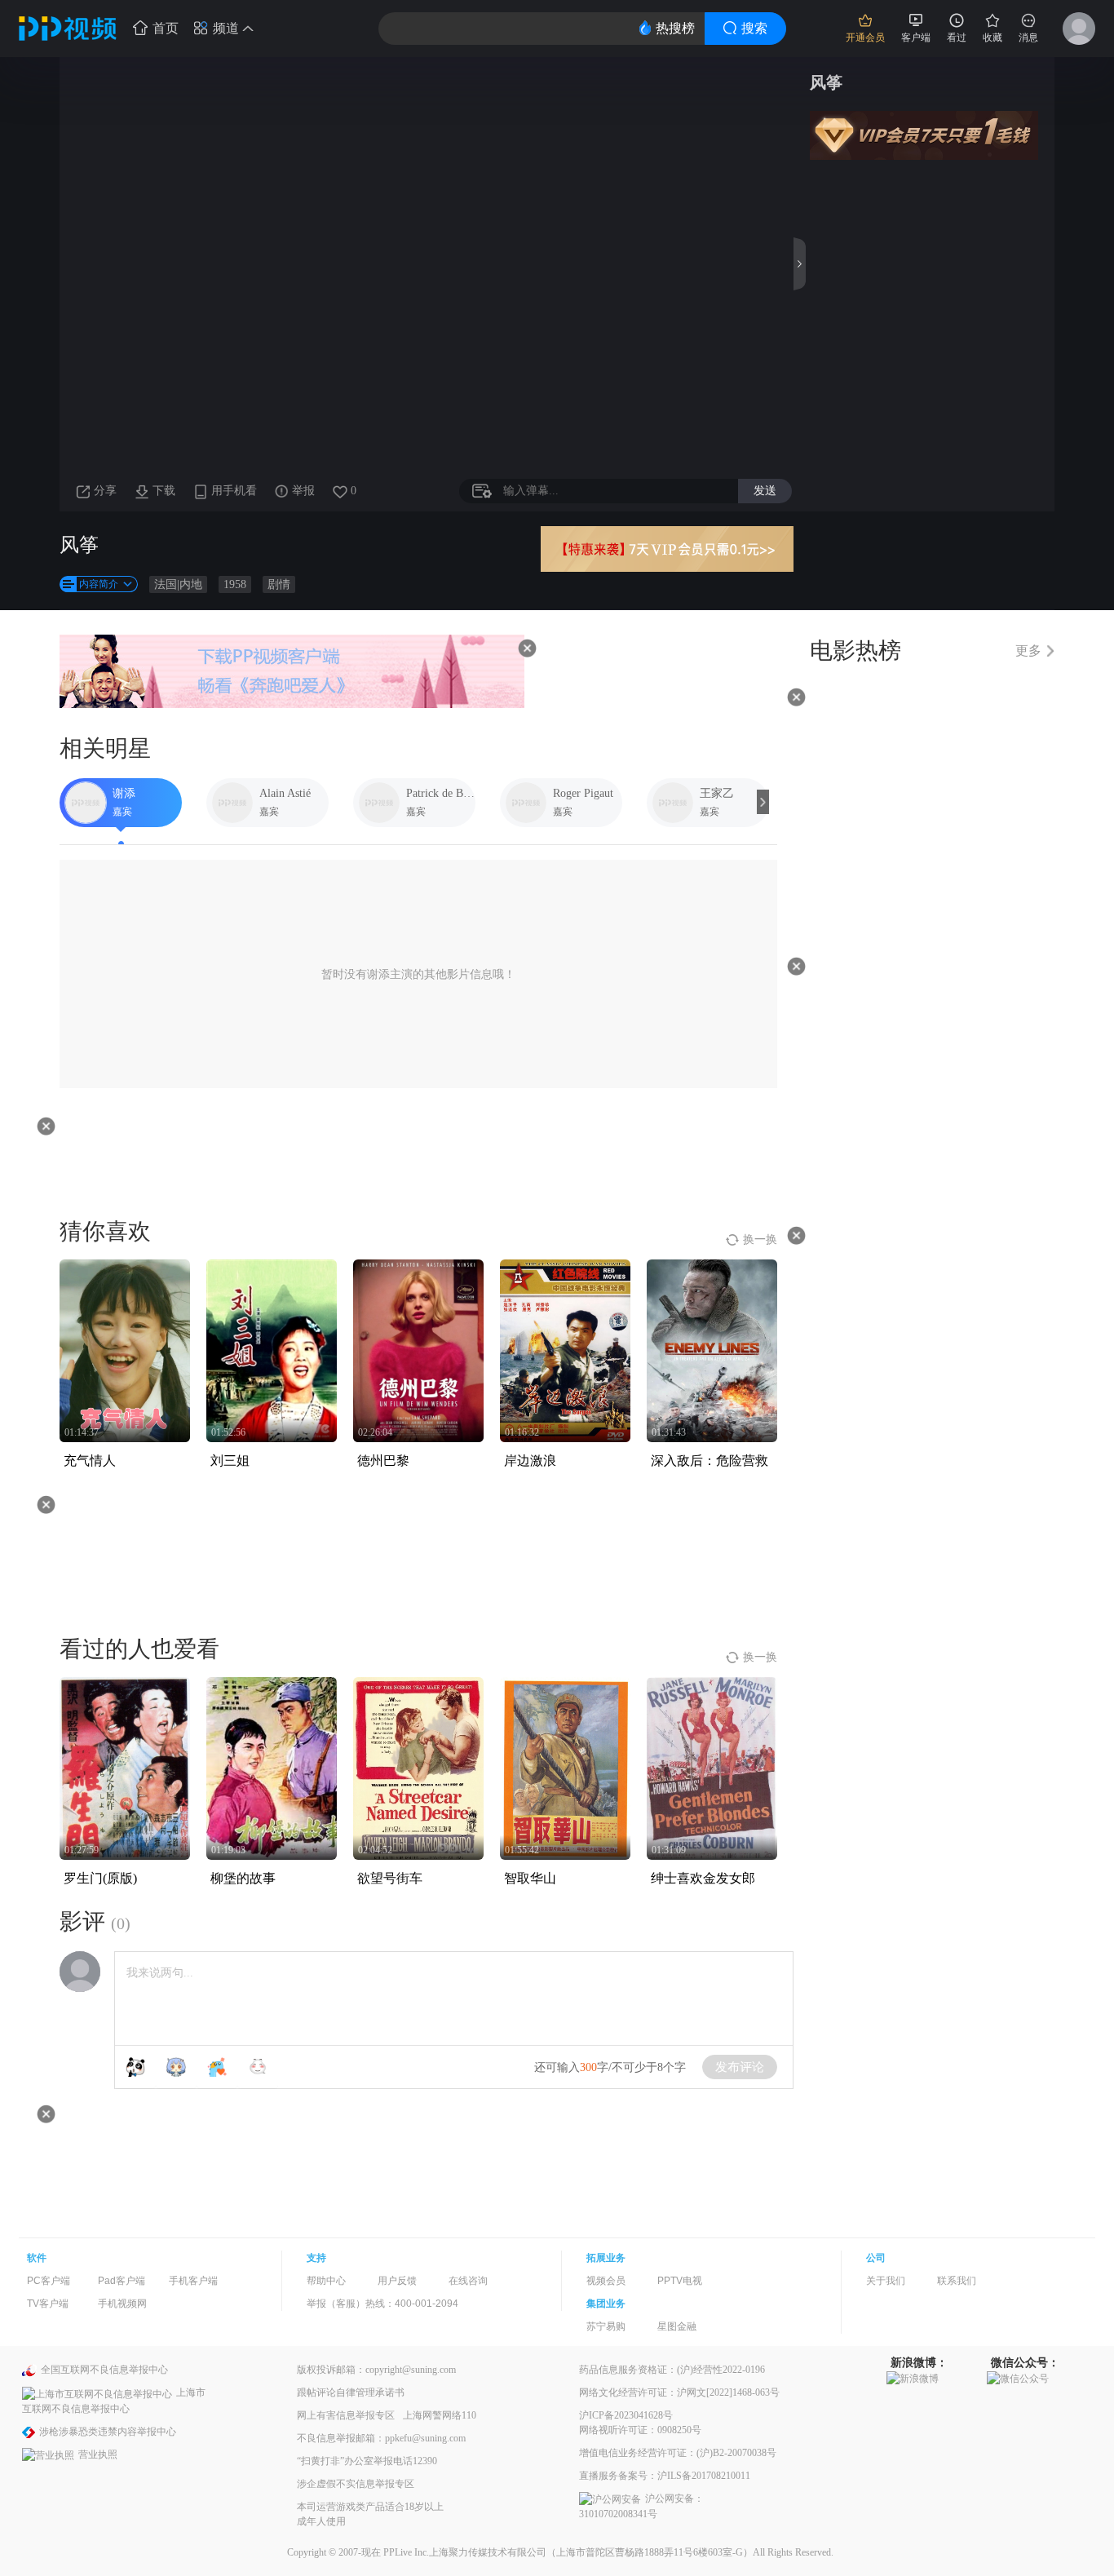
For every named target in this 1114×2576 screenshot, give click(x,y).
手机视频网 (122, 2304)
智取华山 (530, 1878)
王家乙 (717, 793)
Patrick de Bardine (441, 793)
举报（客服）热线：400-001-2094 (382, 2304)
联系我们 (957, 2281)
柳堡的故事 (243, 1878)
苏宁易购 (606, 2326)
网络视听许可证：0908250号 (640, 2430)
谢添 (124, 793)
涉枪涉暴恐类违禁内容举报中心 (108, 2432)
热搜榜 (675, 28)
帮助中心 (326, 2281)
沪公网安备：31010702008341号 (641, 2506)
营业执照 (98, 2454)
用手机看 (234, 491)
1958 (235, 584)
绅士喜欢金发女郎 (703, 1878)
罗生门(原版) (100, 1878)
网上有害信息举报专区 (346, 2415)
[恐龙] (217, 2067)
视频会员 (606, 2281)
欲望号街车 (390, 1878)
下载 (164, 491)
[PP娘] (176, 2067)
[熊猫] (135, 2067)
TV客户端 (48, 2304)
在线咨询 (468, 2281)
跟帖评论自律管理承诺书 (351, 2392)
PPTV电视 (680, 2281)
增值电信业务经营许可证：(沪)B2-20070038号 (678, 2453)
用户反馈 (397, 2281)
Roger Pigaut (583, 793)
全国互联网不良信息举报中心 (104, 2370)
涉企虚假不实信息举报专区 (356, 2484)
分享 (105, 491)
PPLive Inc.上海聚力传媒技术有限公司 (465, 2552)
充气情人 (90, 1461)
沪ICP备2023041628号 (626, 2415)
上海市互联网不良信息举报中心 (114, 2400)
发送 (765, 490)
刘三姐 (230, 1461)
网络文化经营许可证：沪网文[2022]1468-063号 (679, 2392)
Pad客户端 (122, 2281)
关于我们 (886, 2281)
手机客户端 (193, 2281)
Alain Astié (285, 793)
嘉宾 (122, 812)
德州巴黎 (383, 1461)
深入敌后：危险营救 (710, 1461)
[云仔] (258, 2067)
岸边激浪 (530, 1461)
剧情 (279, 584)
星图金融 (677, 2326)
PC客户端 (49, 2281)
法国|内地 (178, 584)
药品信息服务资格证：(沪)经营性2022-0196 (672, 2370)
